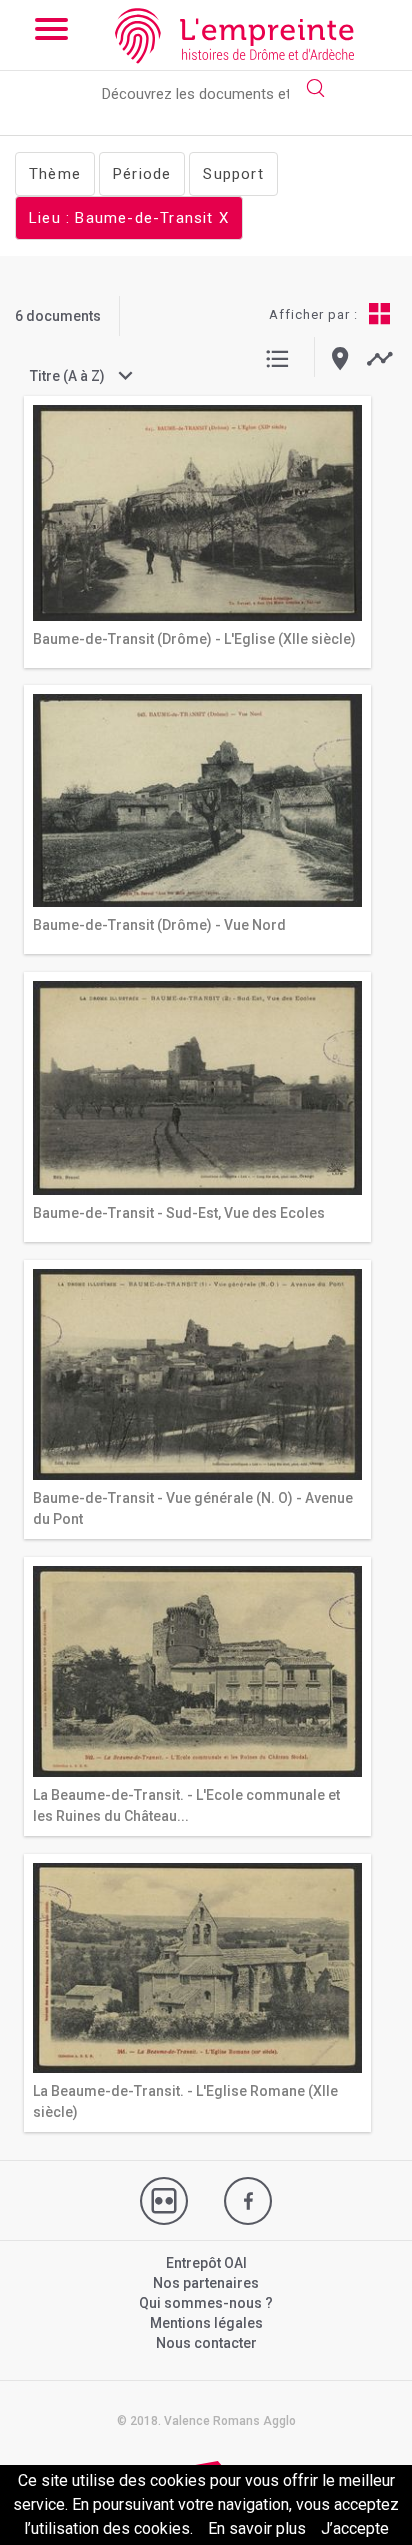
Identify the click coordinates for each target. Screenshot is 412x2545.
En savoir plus (257, 2528)
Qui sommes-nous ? (206, 2303)
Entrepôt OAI (206, 2263)
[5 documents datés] (379, 358)
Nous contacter (206, 2343)
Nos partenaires (206, 2283)
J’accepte (355, 2528)
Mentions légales (206, 2323)
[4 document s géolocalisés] (340, 358)
